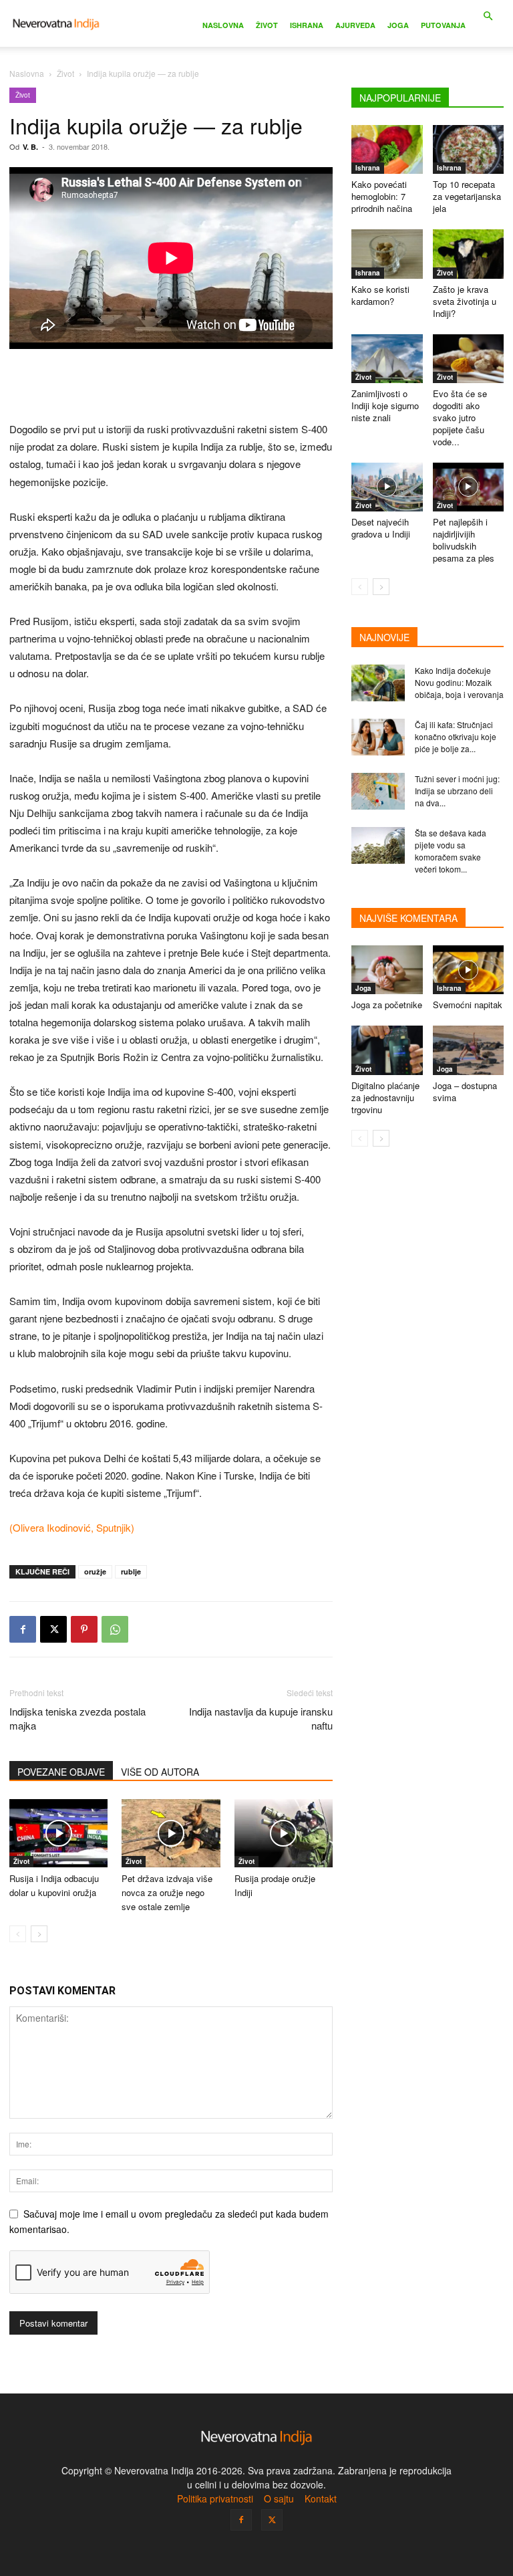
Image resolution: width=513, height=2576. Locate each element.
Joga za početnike (387, 1005)
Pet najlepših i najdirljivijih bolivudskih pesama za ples (464, 540)
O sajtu (279, 2498)
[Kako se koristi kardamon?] (387, 254)
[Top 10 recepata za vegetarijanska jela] (469, 149)
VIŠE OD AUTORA (160, 1772)
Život (267, 25)
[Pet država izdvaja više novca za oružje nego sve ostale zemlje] (171, 1833)
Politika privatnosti (215, 2498)
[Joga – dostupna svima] (469, 1050)
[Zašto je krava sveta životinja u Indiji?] (469, 254)
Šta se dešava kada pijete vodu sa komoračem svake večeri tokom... (451, 851)
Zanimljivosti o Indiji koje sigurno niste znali (385, 405)
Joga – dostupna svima (465, 1091)
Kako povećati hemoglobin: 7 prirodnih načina (382, 196)
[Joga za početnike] (387, 970)
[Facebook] (23, 1629)
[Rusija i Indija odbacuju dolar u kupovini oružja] (58, 1833)
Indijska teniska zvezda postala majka (77, 1718)
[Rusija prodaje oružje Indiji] (284, 1833)
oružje (95, 1571)
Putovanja (443, 25)
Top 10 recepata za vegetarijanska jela (467, 196)
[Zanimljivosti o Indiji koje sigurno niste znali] (387, 359)
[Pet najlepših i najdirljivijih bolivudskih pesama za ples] (469, 487)
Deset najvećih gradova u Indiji (381, 528)
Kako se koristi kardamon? (380, 295)
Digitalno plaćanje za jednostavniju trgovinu (385, 1097)
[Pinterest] (84, 1629)
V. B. (30, 147)
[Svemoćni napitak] (469, 970)
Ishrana (307, 25)
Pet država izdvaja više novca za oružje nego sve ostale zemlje (167, 1892)
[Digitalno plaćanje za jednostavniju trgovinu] (387, 1050)
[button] (488, 16)
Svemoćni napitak (468, 1005)
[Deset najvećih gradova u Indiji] (387, 487)
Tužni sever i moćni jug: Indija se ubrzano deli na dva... (457, 791)
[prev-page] (18, 1934)
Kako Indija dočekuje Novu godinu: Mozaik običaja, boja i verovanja (459, 682)
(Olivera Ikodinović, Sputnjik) (72, 1527)
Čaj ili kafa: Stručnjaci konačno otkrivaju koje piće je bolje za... (456, 736)
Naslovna (223, 25)
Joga (398, 25)
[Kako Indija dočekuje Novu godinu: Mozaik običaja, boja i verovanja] (378, 683)
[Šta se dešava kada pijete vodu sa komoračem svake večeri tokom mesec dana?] (378, 845)
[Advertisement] (171, 386)
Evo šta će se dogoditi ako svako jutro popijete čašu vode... (460, 418)
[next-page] (39, 1934)
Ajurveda (355, 25)
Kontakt (321, 2498)
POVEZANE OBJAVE (61, 1772)
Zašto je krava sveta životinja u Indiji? (465, 301)
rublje (131, 1571)
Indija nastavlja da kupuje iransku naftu (261, 1718)
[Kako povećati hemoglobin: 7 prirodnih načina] (387, 149)
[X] (53, 1629)
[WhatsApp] (115, 1629)
